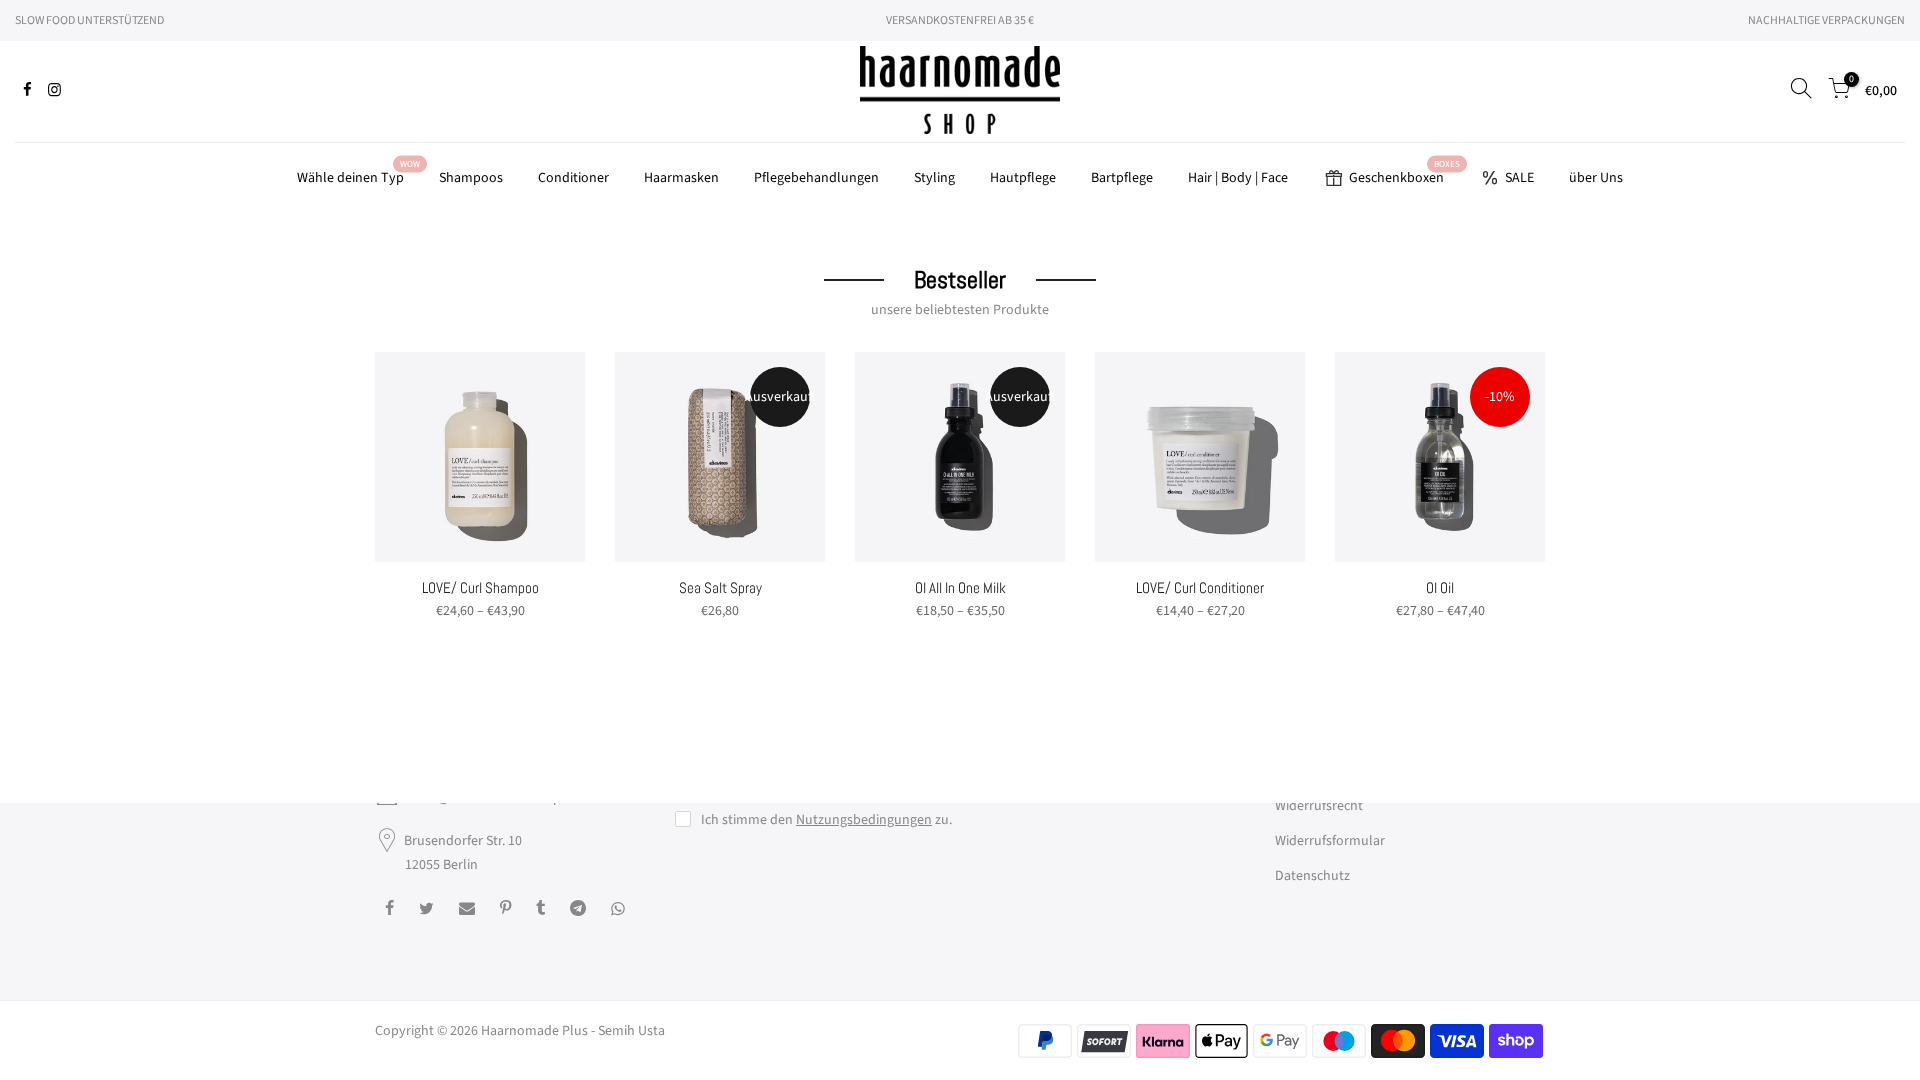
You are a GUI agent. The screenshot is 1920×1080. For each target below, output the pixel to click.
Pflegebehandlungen (816, 178)
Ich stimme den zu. (826, 820)
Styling (934, 178)
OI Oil (1440, 587)
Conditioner (573, 178)
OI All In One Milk (960, 587)
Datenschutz (1312, 876)
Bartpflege (1122, 178)
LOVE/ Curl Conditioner (1200, 587)
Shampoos (471, 178)
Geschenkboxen (1404, 173)
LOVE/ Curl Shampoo (480, 587)
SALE (1519, 178)
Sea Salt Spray (720, 587)
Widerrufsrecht (1319, 806)
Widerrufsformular (1330, 841)
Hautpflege (1023, 178)
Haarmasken (681, 178)
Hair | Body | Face (1238, 178)
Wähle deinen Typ (358, 173)
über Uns (1596, 178)
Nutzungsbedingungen (864, 820)
